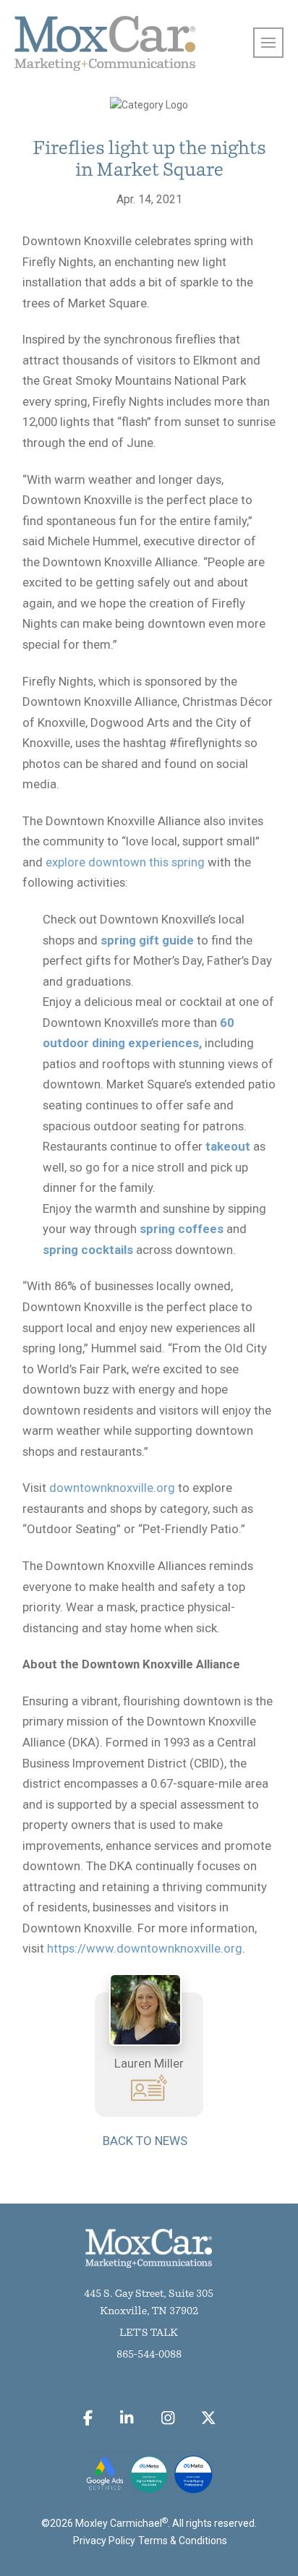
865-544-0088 (149, 2355)
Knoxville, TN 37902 (149, 2312)
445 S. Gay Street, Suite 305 (149, 2294)
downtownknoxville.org (112, 1488)
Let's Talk (149, 2333)
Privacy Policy (104, 2541)
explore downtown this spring (125, 862)
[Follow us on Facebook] (88, 2418)
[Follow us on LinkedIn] (127, 2418)
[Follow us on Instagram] (167, 2418)
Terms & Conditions (183, 2541)
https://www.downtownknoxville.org (145, 1948)
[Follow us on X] (209, 2418)
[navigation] (268, 43)
